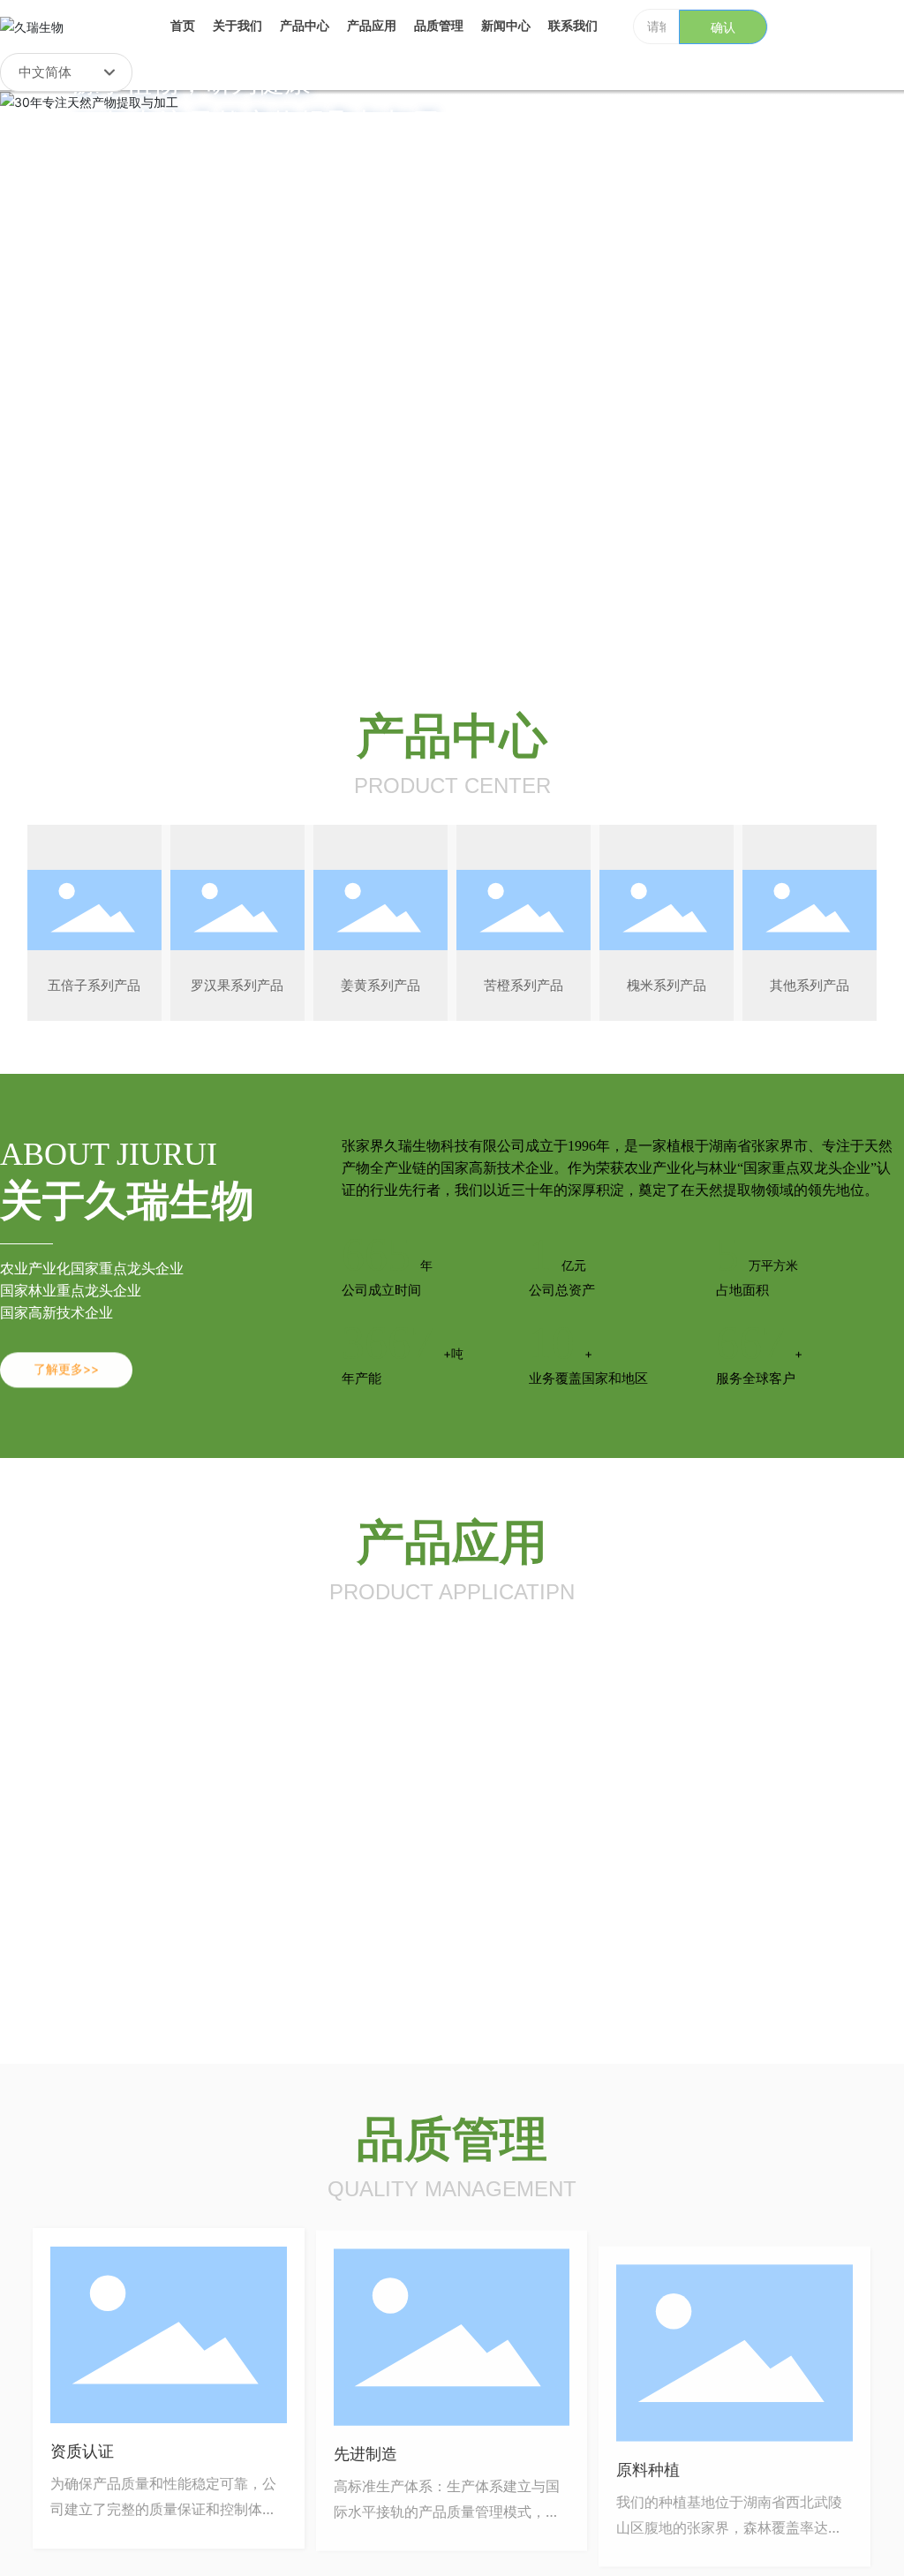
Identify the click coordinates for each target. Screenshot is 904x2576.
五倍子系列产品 (94, 985)
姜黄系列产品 (380, 985)
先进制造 (365, 2451)
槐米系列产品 (667, 985)
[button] (111, 581)
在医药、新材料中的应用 (764, 1807)
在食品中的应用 (101, 1807)
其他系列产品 (810, 985)
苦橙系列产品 (524, 985)
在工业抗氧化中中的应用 (339, 1807)
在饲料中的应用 (101, 1957)
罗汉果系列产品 (237, 985)
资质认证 (82, 2451)
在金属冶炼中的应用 (539, 1957)
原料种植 (648, 2451)
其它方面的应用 (737, 1957)
